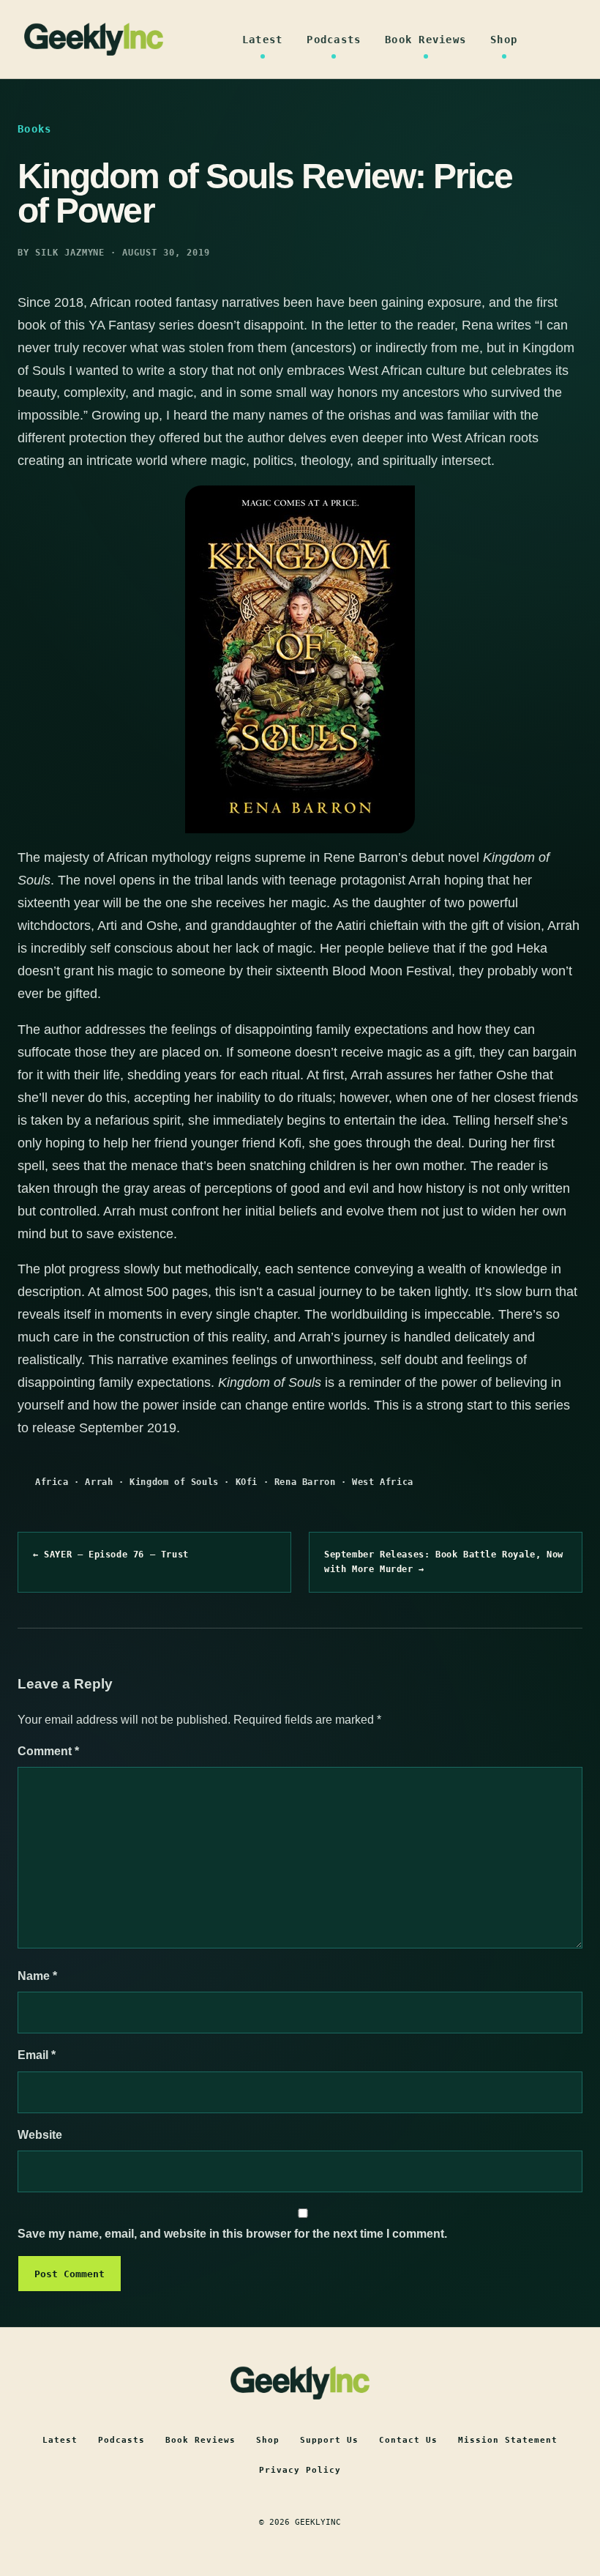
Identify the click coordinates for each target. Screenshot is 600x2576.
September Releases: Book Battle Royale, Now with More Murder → (444, 1562)
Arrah (99, 1482)
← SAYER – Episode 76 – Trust (111, 1555)
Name (37, 1976)
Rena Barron (305, 1482)
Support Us (329, 2440)
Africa (52, 1482)
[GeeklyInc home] (94, 39)
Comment (48, 1751)
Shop (504, 40)
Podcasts (334, 40)
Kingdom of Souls (174, 1482)
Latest (263, 40)
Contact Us (408, 2440)
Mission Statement (508, 2440)
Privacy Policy (300, 2470)
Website (40, 2135)
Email (37, 2055)
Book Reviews (425, 40)
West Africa (383, 1482)
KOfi (247, 1482)
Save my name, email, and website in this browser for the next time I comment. (232, 2234)
